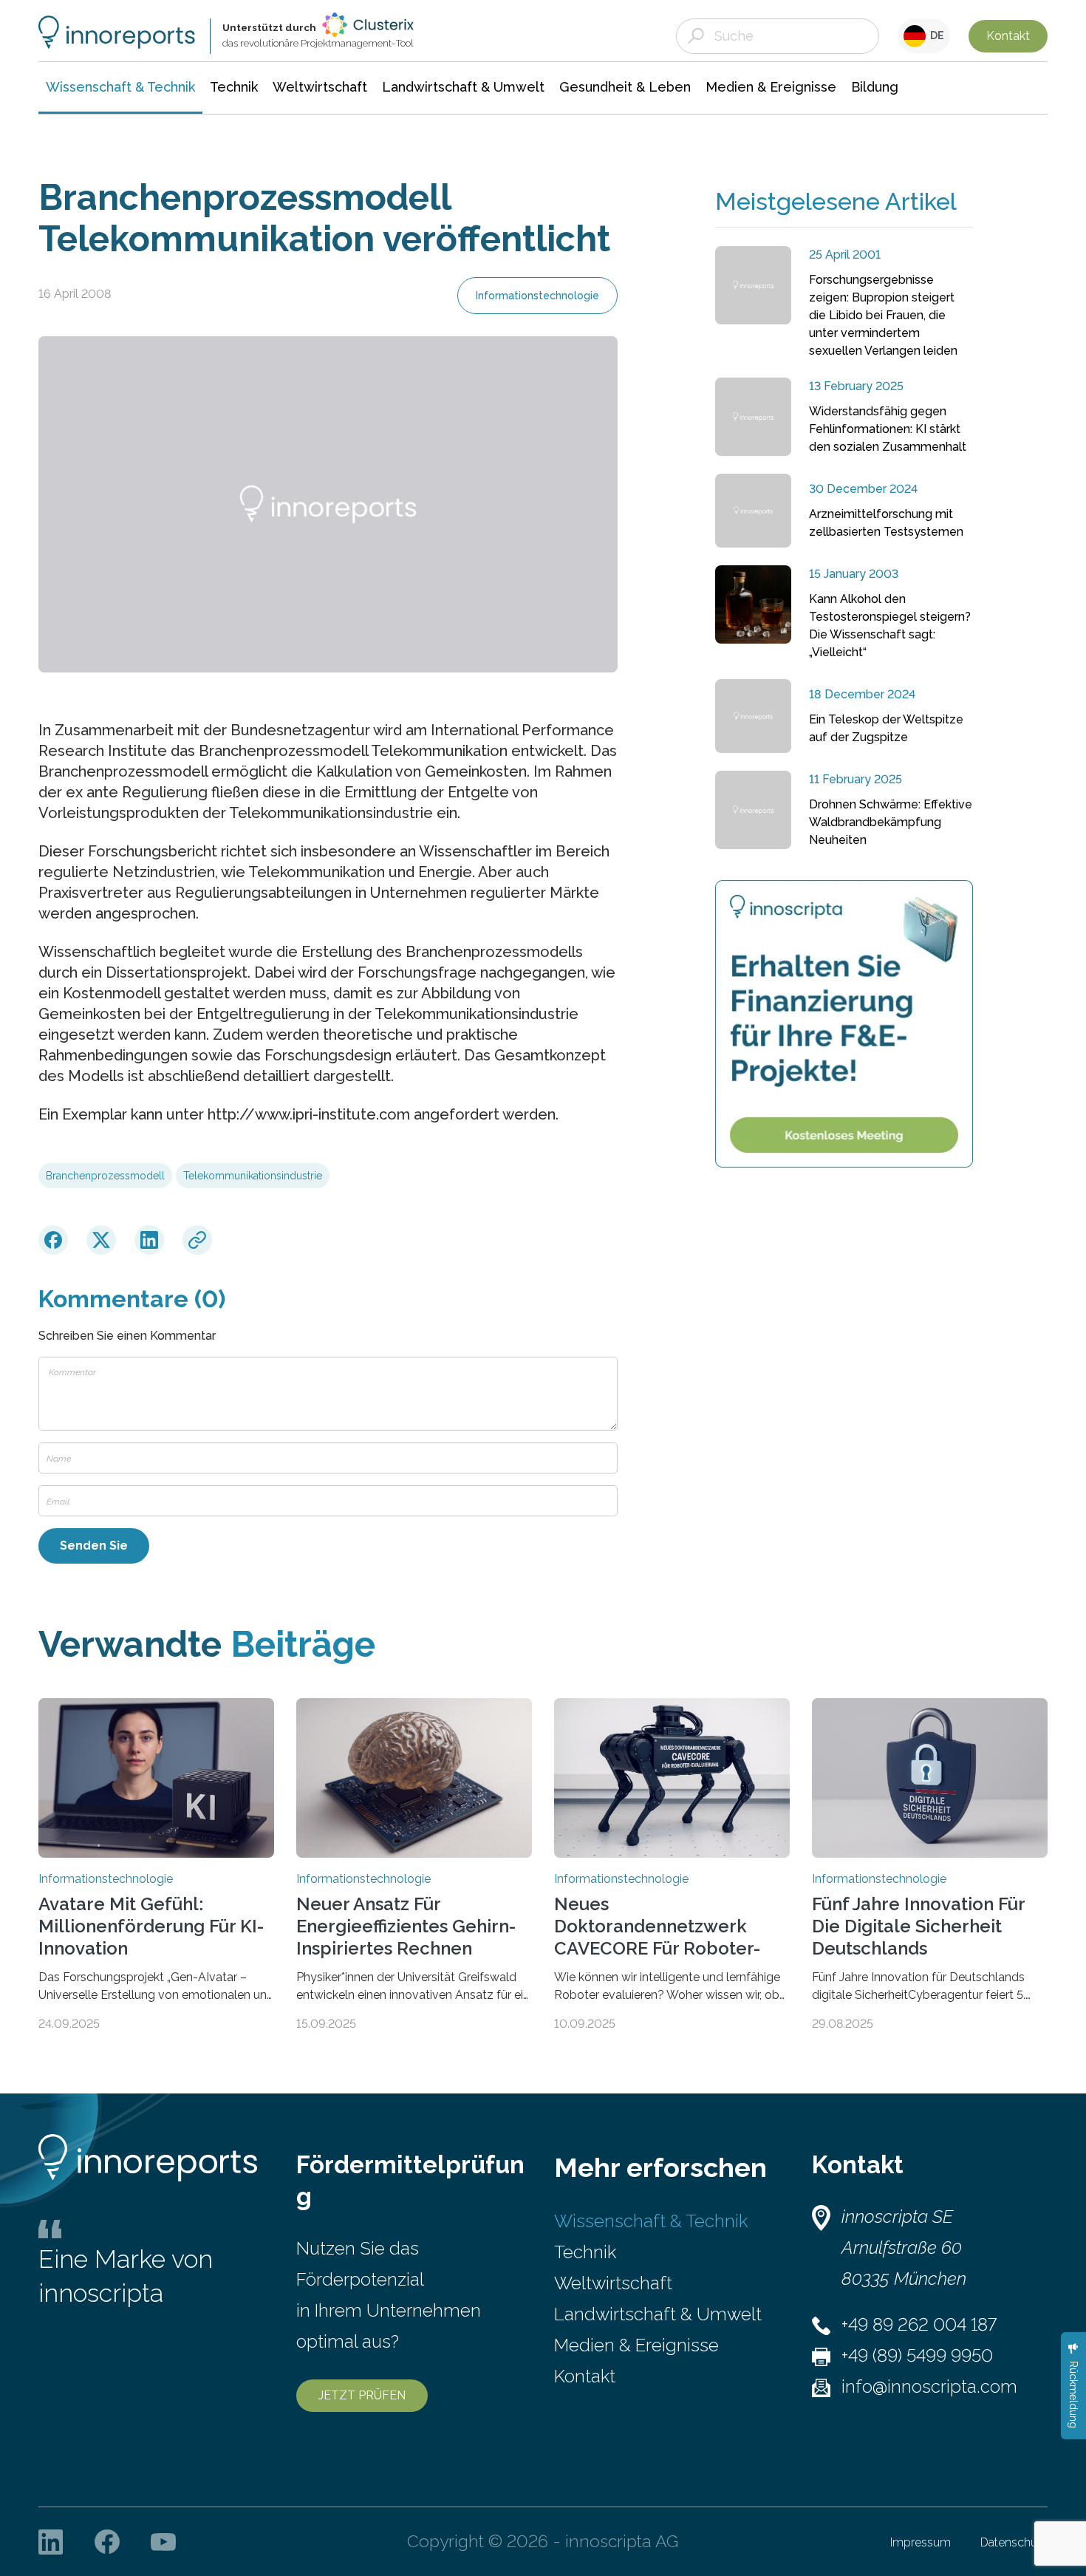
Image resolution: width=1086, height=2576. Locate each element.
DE (935, 35)
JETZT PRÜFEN (362, 2395)
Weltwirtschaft (613, 2283)
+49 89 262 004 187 (919, 2324)
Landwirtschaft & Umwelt (658, 2314)
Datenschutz (1014, 2542)
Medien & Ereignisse (636, 2345)
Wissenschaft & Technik (651, 2221)
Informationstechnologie (537, 296)
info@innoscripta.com (929, 2386)
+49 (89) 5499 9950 (917, 2355)
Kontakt (1008, 36)
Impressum (921, 2542)
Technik (585, 2252)
